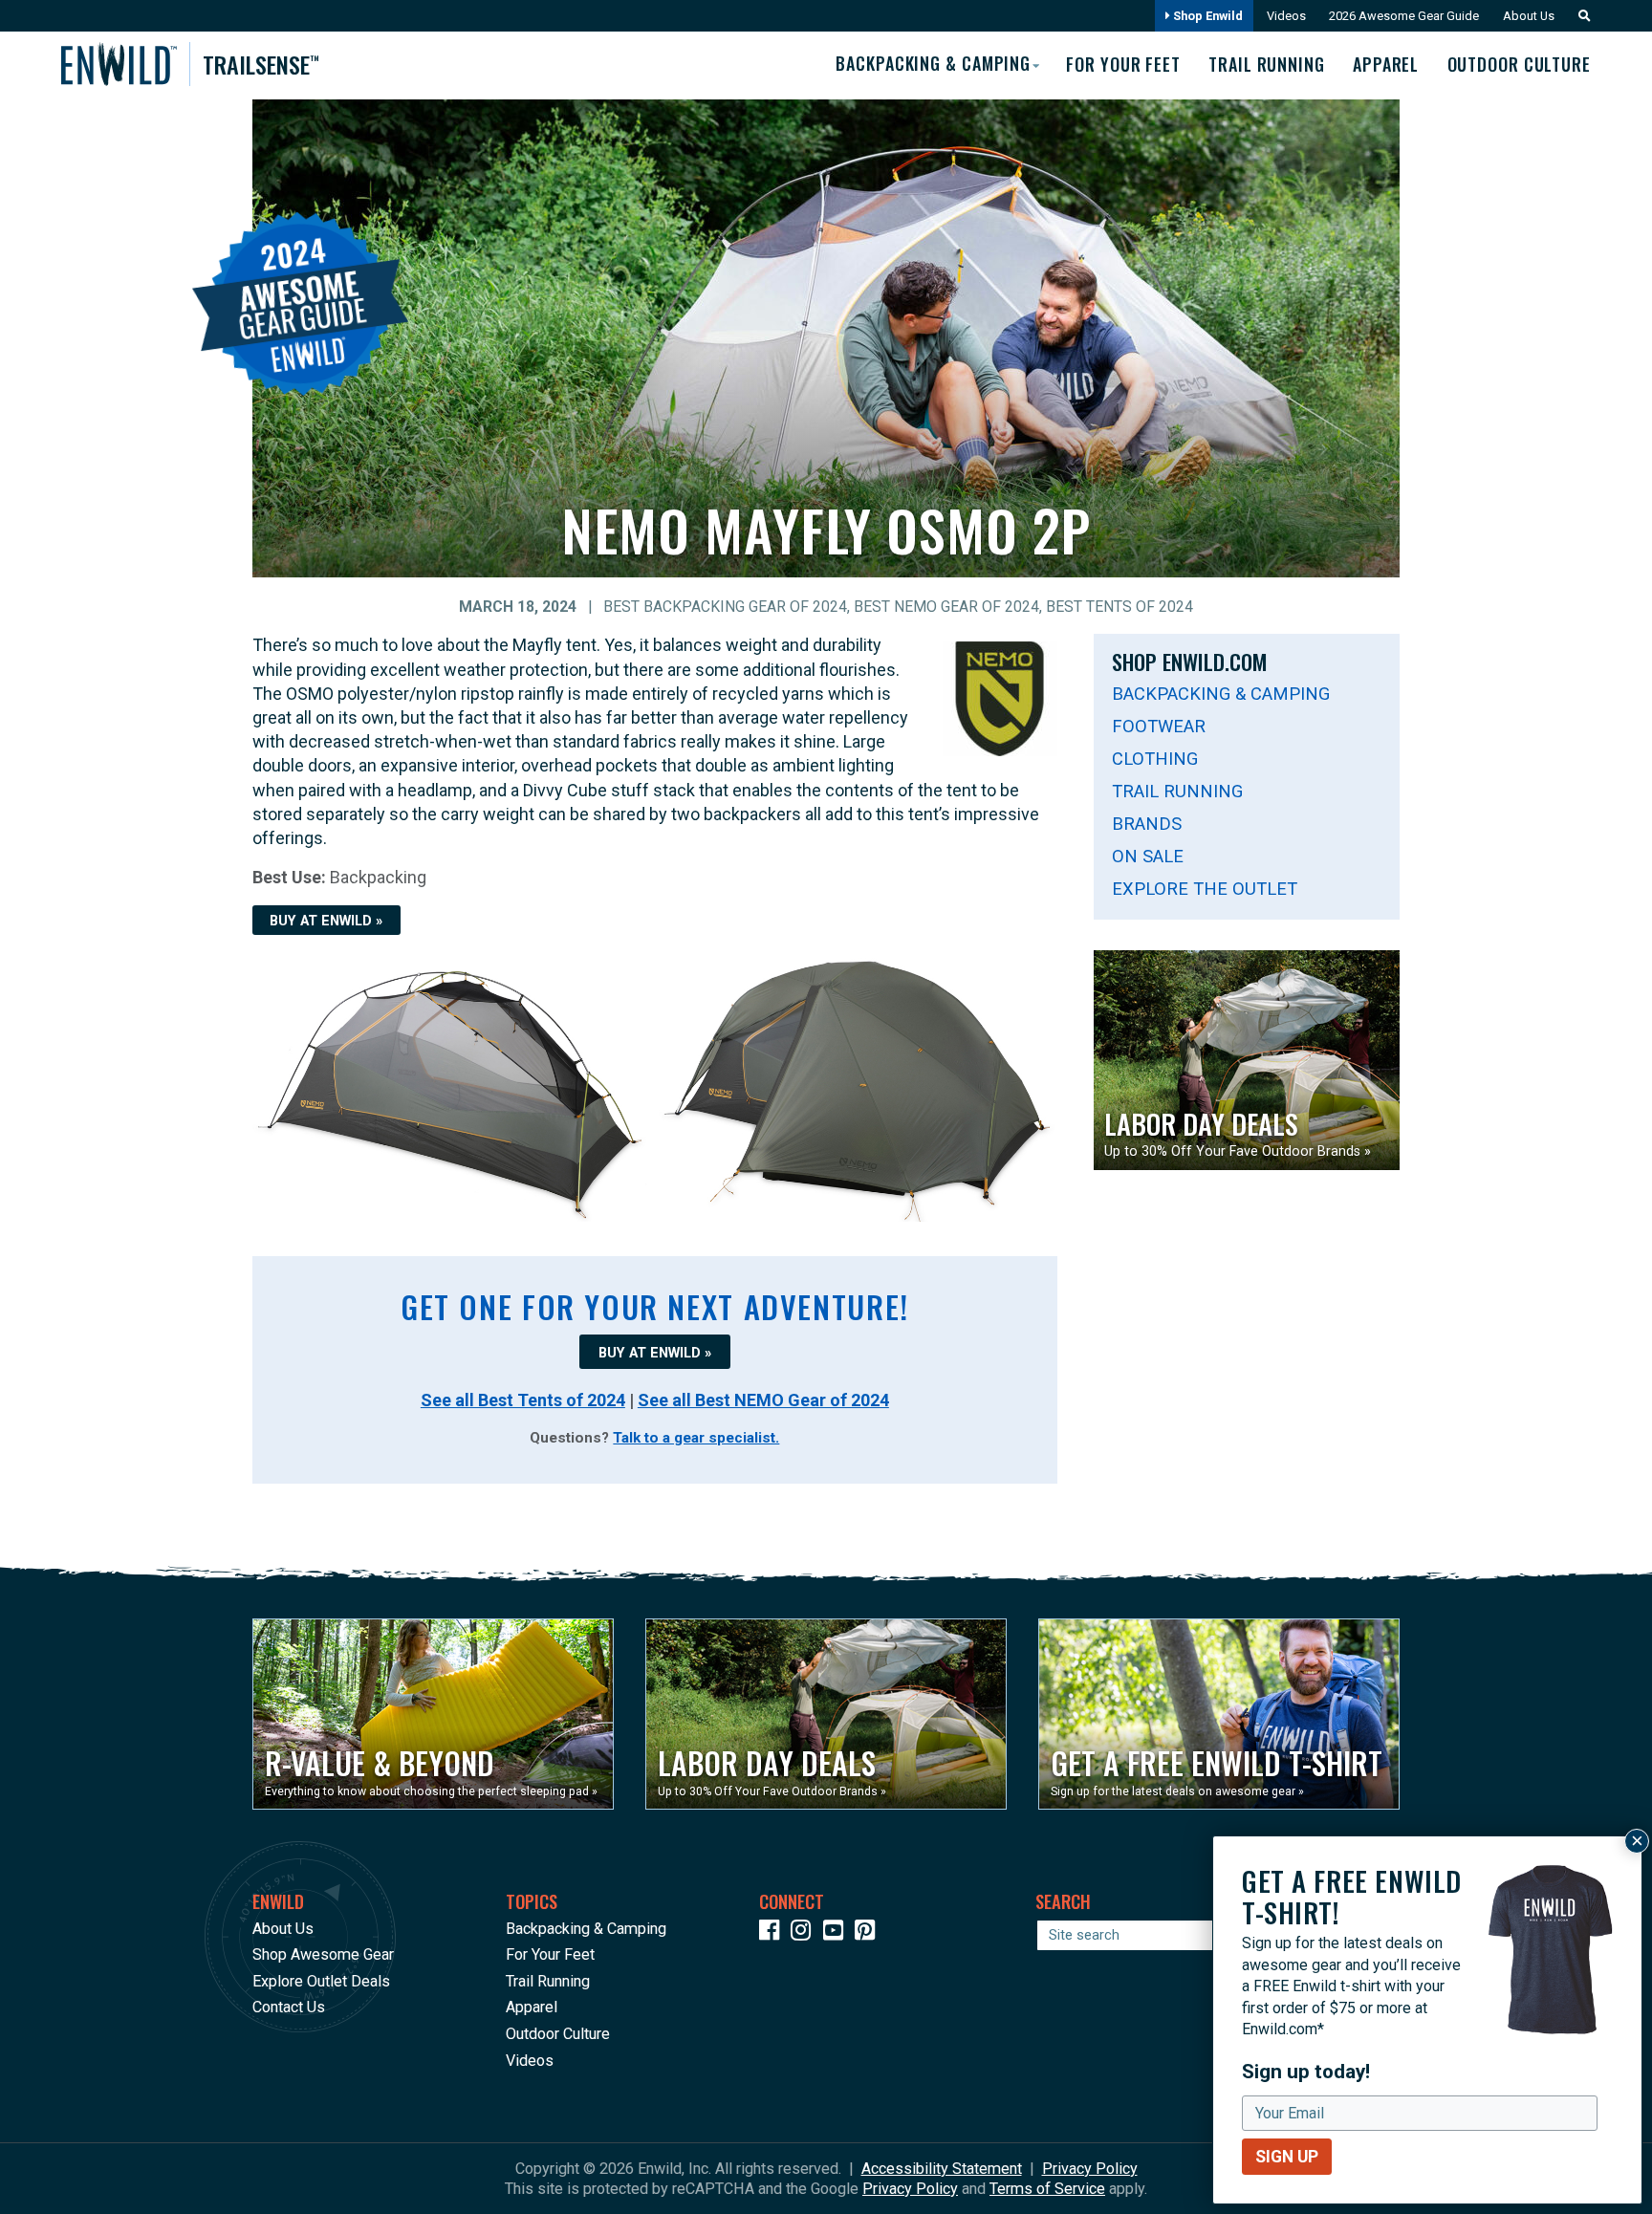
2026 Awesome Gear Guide (1404, 16)
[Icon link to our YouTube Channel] (837, 1933)
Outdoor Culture (1519, 64)
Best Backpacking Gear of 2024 (725, 607)
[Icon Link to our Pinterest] (869, 1933)
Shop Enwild (1206, 16)
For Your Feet (1123, 64)
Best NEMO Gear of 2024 (946, 607)
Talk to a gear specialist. (696, 1438)
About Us (1529, 16)
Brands (1147, 824)
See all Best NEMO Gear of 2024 (763, 1400)
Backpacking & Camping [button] (933, 63)
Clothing (1155, 759)
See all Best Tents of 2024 (523, 1400)
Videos (1286, 16)
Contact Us (289, 2007)
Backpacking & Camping (1221, 694)
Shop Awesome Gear (323, 1954)
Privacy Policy (1090, 2169)
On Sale (1148, 856)
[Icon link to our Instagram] (805, 1933)
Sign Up (1287, 2157)
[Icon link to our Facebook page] (773, 1933)
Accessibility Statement (942, 2169)
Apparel (1386, 64)
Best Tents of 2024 (1119, 607)
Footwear (1159, 726)
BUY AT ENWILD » (326, 921)
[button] (1579, 16)
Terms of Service (1047, 2189)
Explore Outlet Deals (321, 1981)
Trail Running (1267, 64)
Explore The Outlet (1205, 889)
